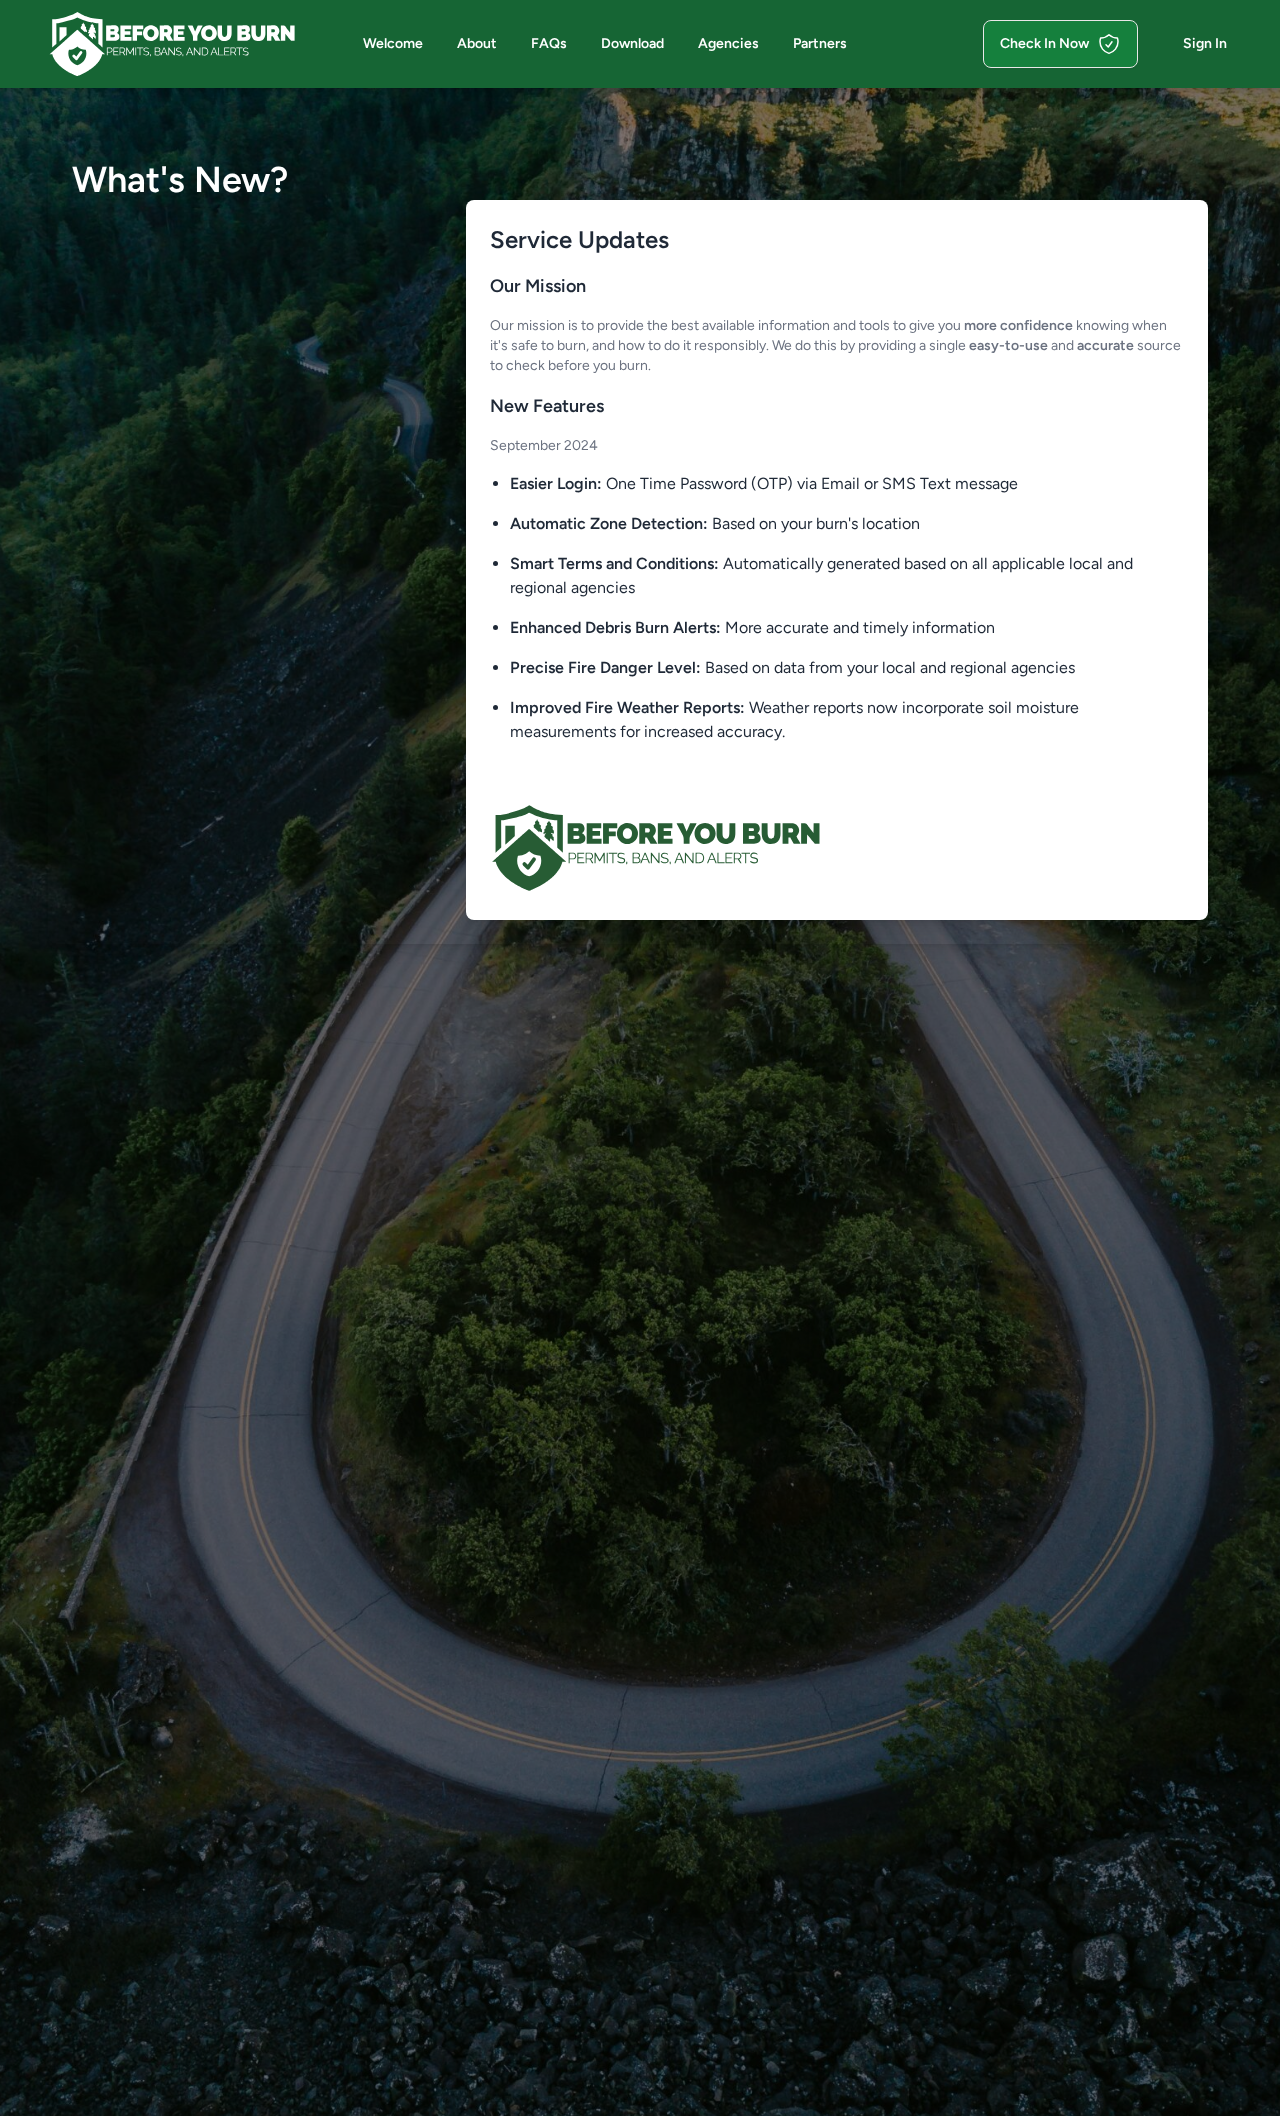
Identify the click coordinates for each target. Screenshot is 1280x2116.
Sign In (1205, 43)
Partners (820, 43)
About (477, 43)
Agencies (728, 43)
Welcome (393, 43)
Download (632, 43)
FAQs (549, 43)
